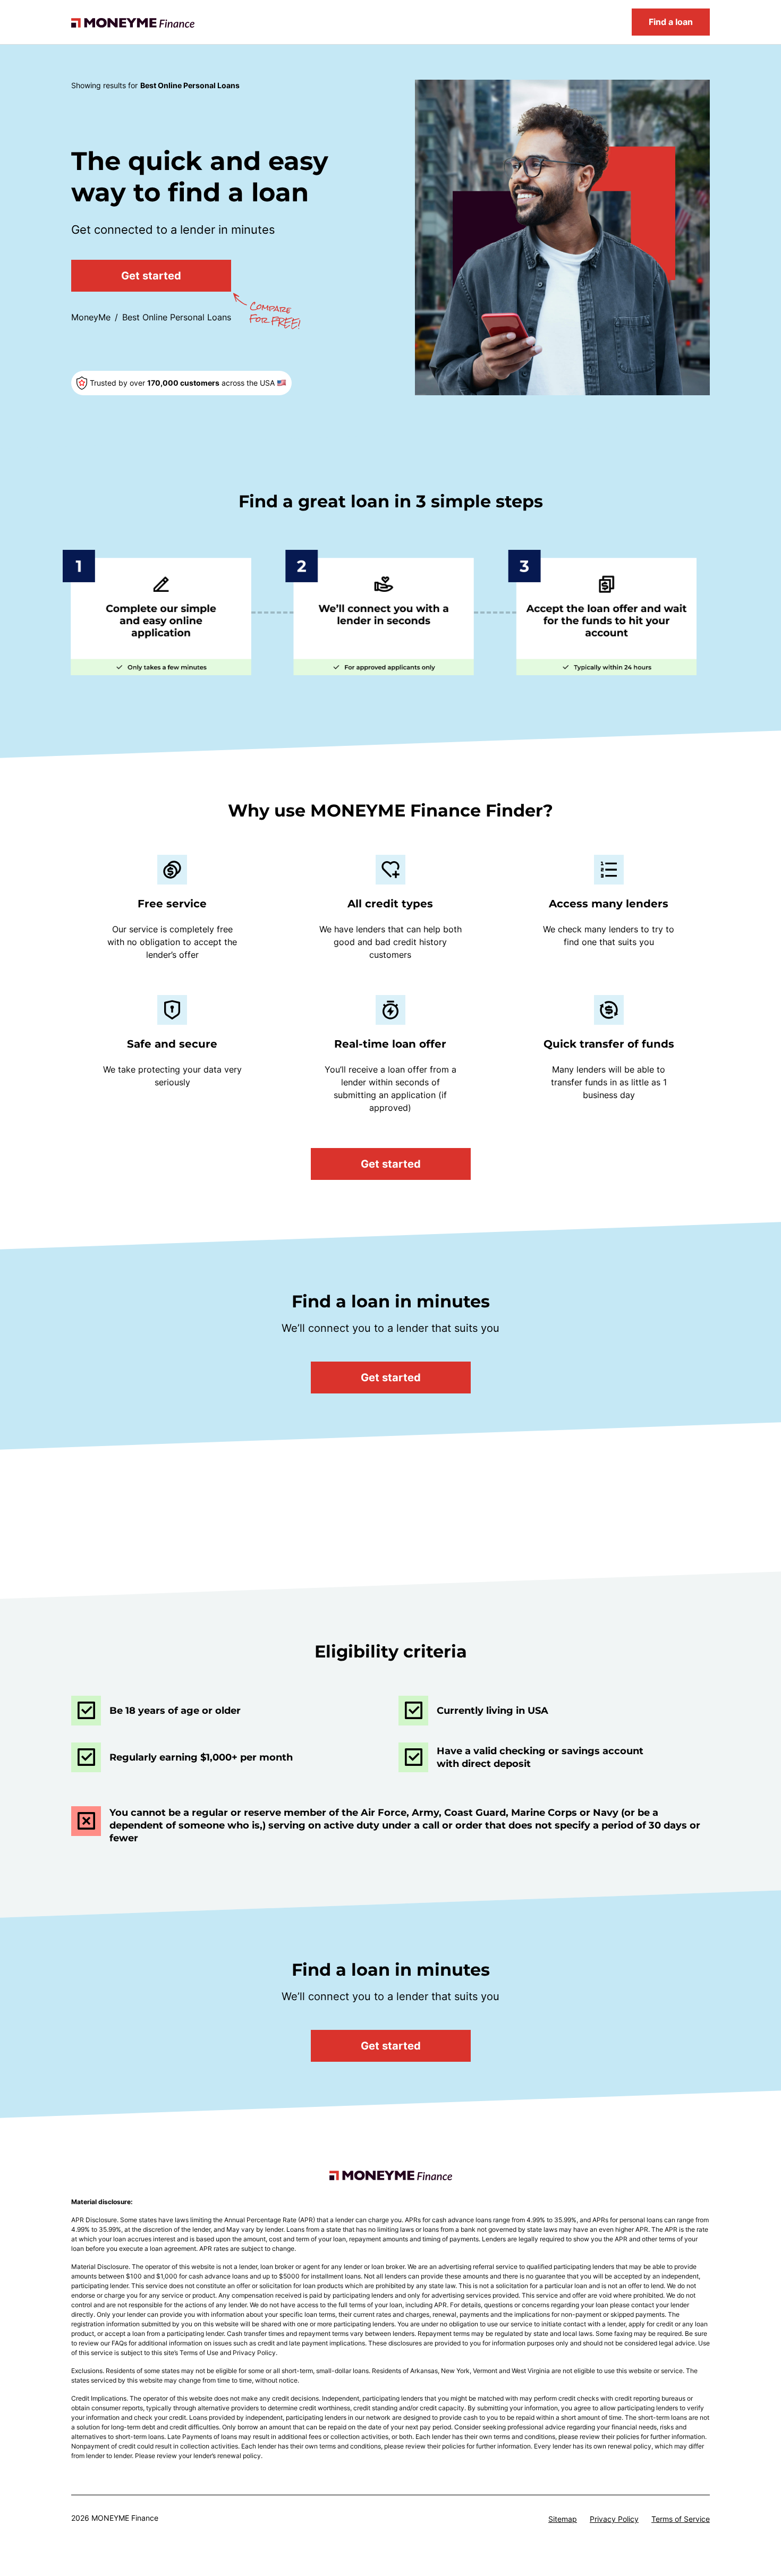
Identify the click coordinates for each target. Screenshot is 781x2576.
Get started (151, 276)
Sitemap (563, 2519)
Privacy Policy (614, 2519)
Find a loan (671, 22)
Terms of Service (681, 2519)
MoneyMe (91, 317)
